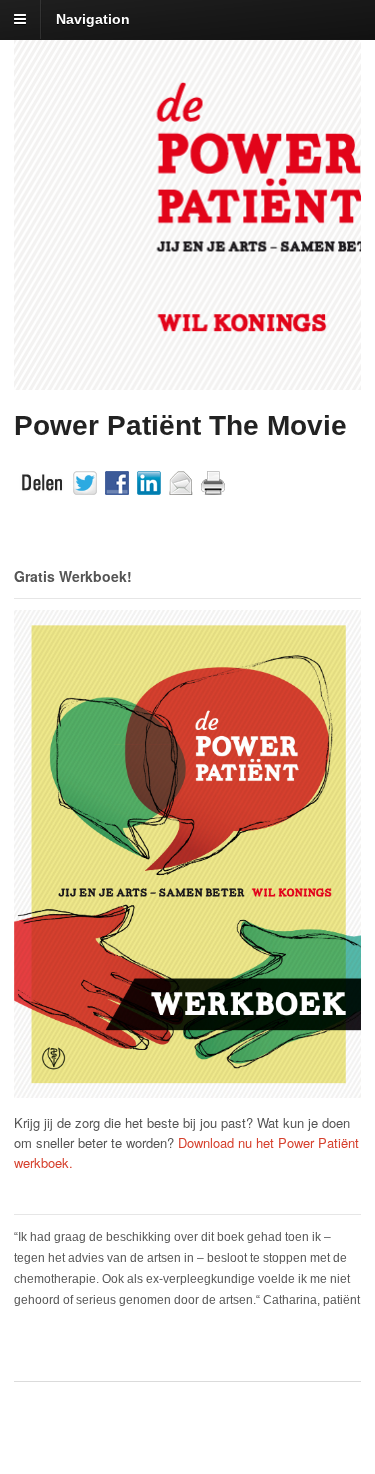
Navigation (93, 19)
